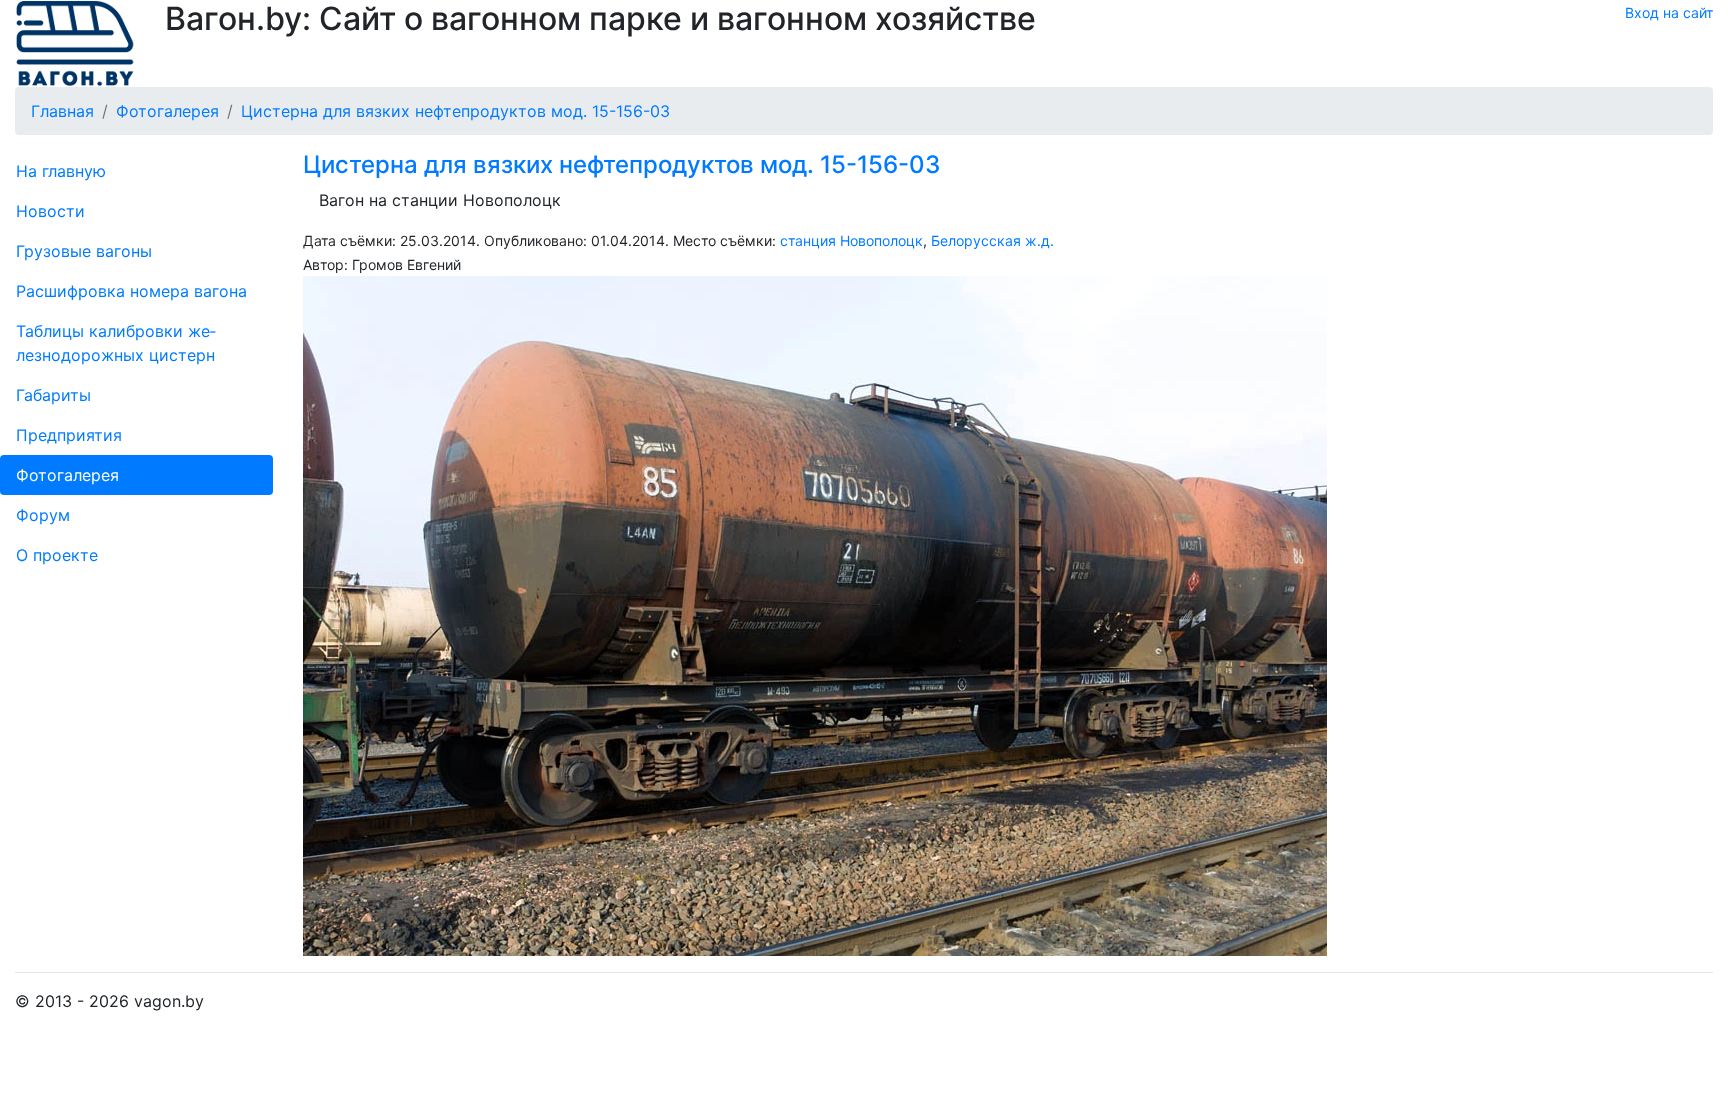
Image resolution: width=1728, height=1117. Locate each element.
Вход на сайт (1669, 12)
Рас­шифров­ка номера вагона (131, 291)
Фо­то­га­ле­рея (67, 475)
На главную (61, 171)
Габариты (53, 395)
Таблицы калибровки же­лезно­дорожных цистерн (116, 343)
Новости (50, 211)
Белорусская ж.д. (992, 240)
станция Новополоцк (851, 240)
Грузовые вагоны (84, 251)
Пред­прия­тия (69, 435)
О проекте (57, 555)
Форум (43, 515)
